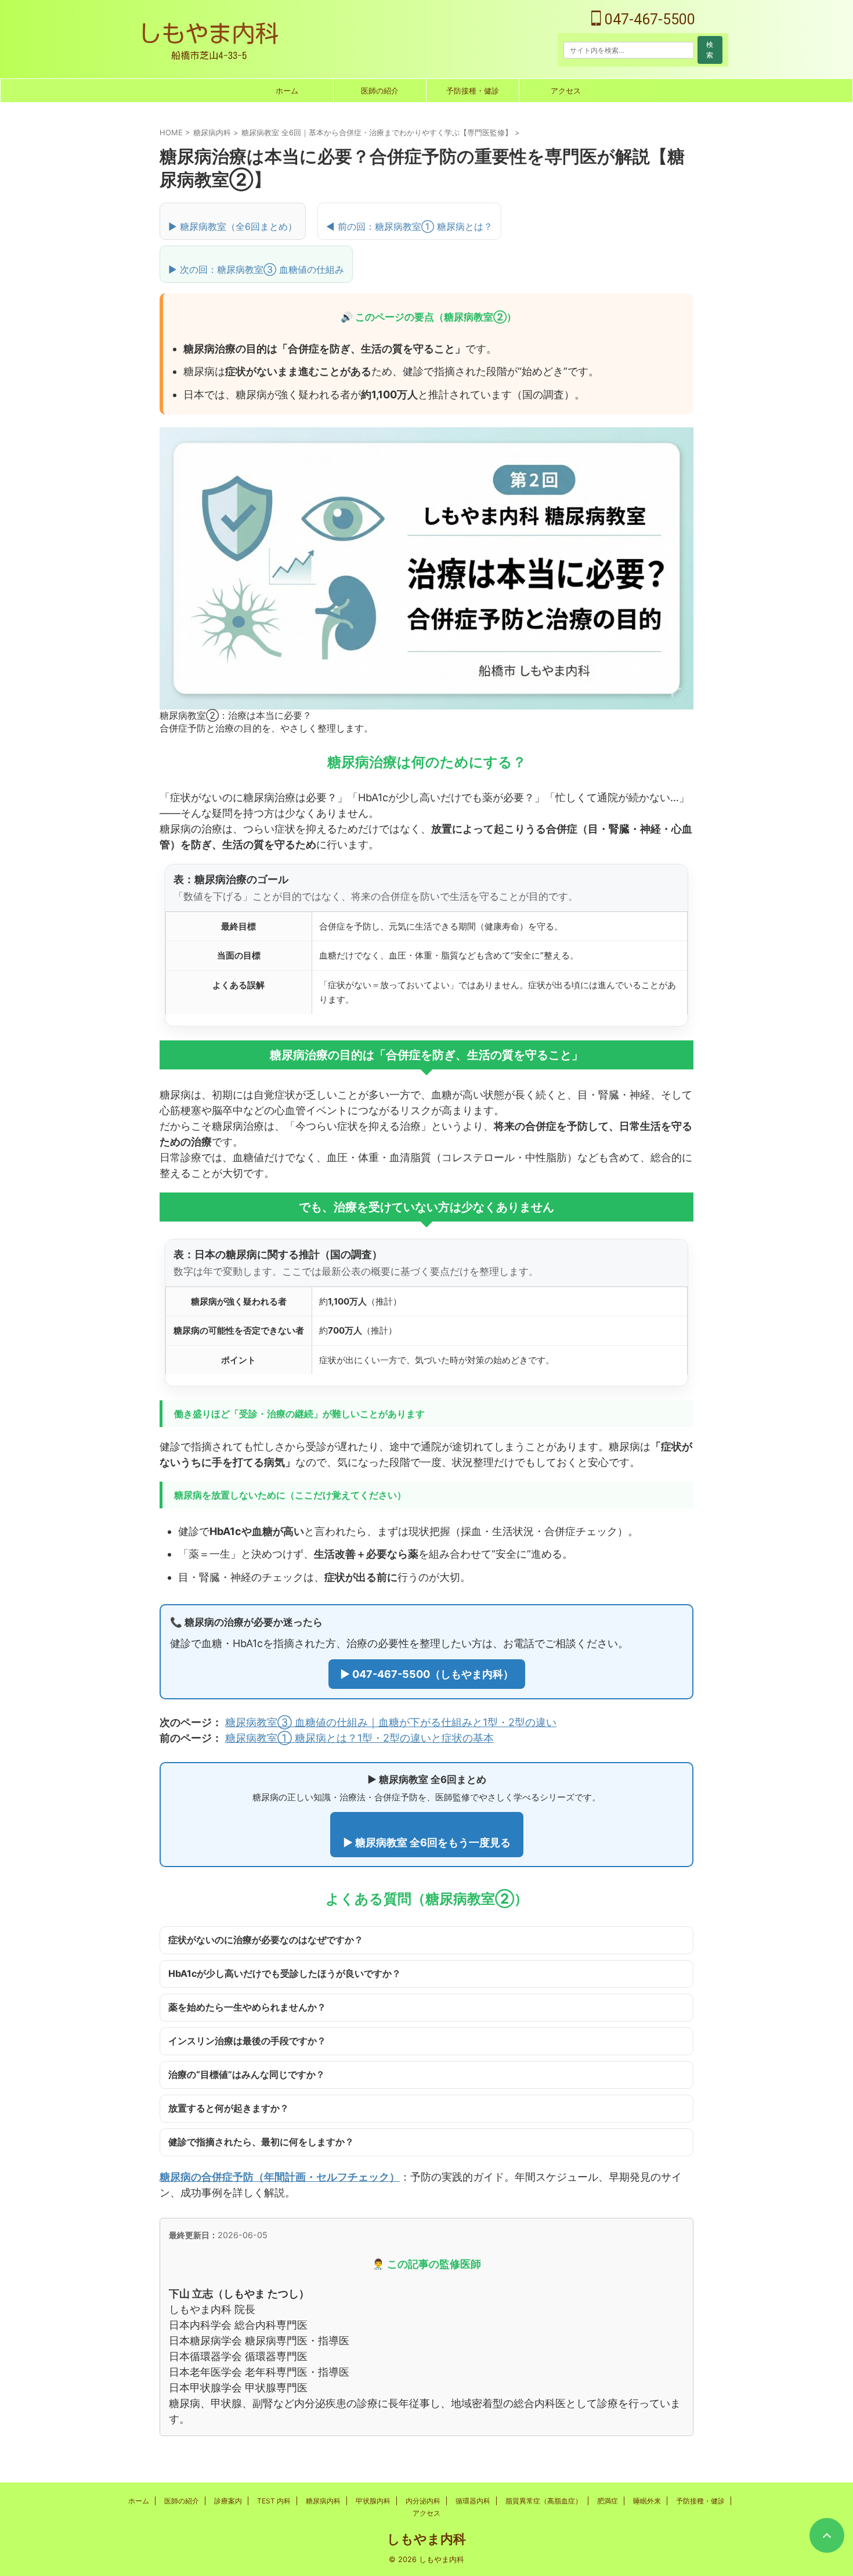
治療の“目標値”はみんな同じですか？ (247, 2074)
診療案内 (228, 2501)
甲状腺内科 (373, 2501)
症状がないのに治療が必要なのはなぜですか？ (266, 1940)
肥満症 (608, 2501)
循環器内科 (473, 2501)
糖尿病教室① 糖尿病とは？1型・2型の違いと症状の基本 (359, 1738)
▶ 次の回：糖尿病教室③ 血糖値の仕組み (256, 269)
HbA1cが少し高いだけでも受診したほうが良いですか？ (285, 1973)
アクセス (566, 91)
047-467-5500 (648, 19)
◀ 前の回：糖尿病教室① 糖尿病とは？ (409, 226)
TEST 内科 (274, 2501)
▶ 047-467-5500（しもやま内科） (427, 1674)
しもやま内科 (426, 2539)
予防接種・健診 (473, 91)
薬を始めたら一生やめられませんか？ (247, 2007)
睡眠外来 (647, 2501)
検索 (710, 50)
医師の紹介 (380, 91)
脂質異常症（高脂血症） (544, 2501)
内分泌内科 (423, 2501)
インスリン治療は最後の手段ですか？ (247, 2041)
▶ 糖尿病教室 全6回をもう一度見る (427, 1842)
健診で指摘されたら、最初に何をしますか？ (261, 2142)
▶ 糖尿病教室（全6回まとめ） (233, 226)
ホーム (287, 91)
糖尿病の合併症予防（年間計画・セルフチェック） (280, 2177)
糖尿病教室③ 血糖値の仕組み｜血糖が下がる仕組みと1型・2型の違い (391, 1722)
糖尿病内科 (323, 2501)
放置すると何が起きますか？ (229, 2108)
